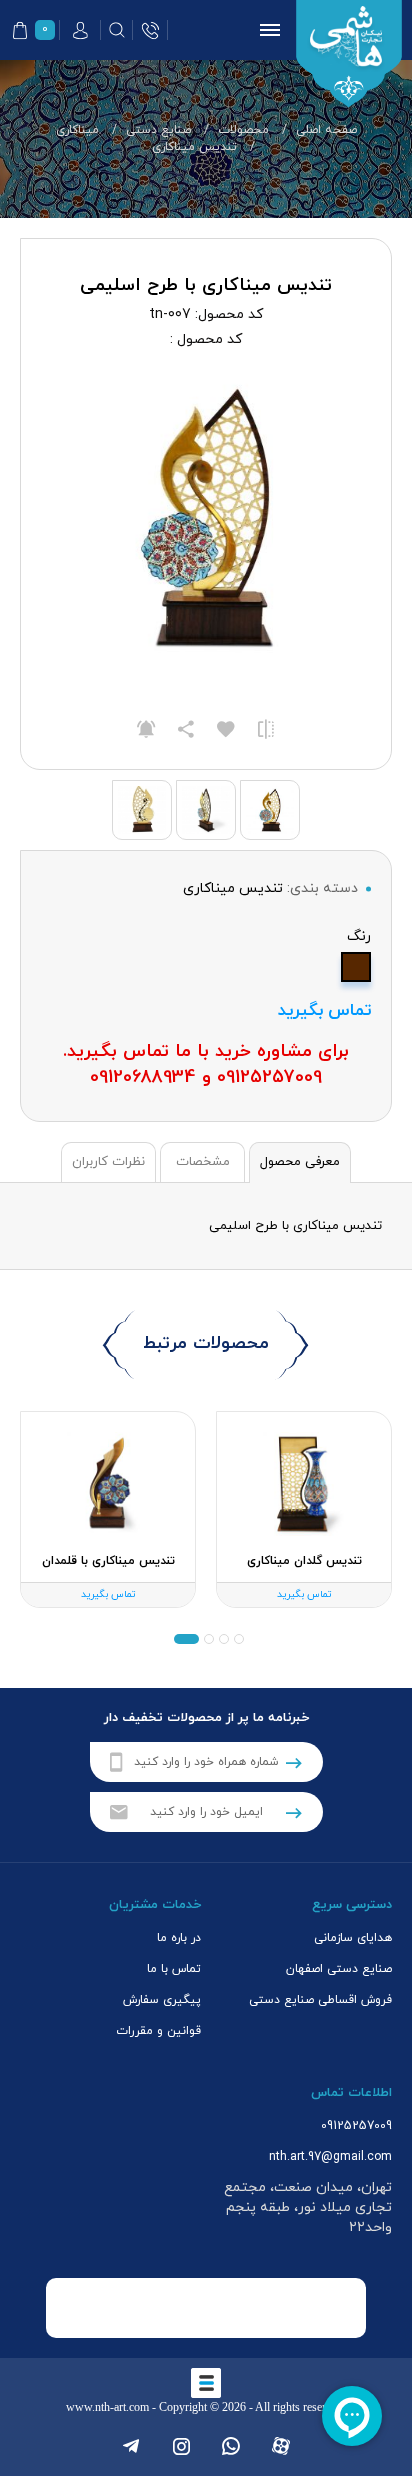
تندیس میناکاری (194, 147)
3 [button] (194, 1639)
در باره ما (179, 1938)
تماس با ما (174, 1969)
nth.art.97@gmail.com (330, 2157)
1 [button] (231, 1639)
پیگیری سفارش (162, 2000)
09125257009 (356, 2126)
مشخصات (203, 1162)
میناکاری (77, 130)
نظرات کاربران (108, 1162)
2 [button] (209, 1639)
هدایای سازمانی (353, 1938)
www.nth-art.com (107, 2407)
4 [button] (179, 1639)
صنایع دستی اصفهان (339, 1969)
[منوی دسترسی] (266, 30)
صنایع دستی (158, 130)
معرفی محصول (300, 1162)
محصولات (243, 130)
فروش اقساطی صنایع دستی (320, 2000)
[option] (304, 1510)
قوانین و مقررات (158, 2031)
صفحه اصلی (326, 130)
